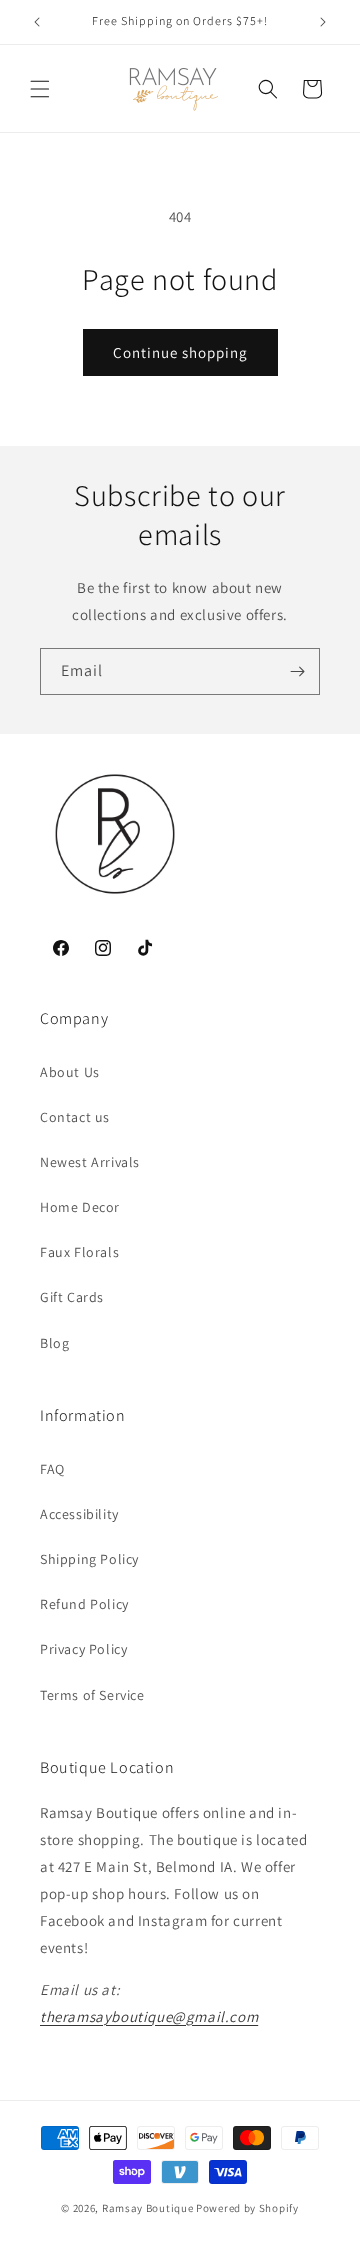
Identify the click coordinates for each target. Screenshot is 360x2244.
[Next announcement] (323, 22)
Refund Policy (84, 1604)
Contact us (75, 1117)
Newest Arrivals (90, 1162)
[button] (40, 89)
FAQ (52, 1469)
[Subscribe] (297, 671)
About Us (70, 1072)
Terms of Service (92, 1695)
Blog (54, 1343)
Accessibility (79, 1514)
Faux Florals (79, 1252)
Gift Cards (72, 1297)
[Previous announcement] (37, 22)
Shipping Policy (89, 1559)
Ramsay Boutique (148, 2208)
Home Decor (80, 1207)
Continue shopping (180, 352)
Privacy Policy (83, 1649)
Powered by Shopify (247, 2208)
